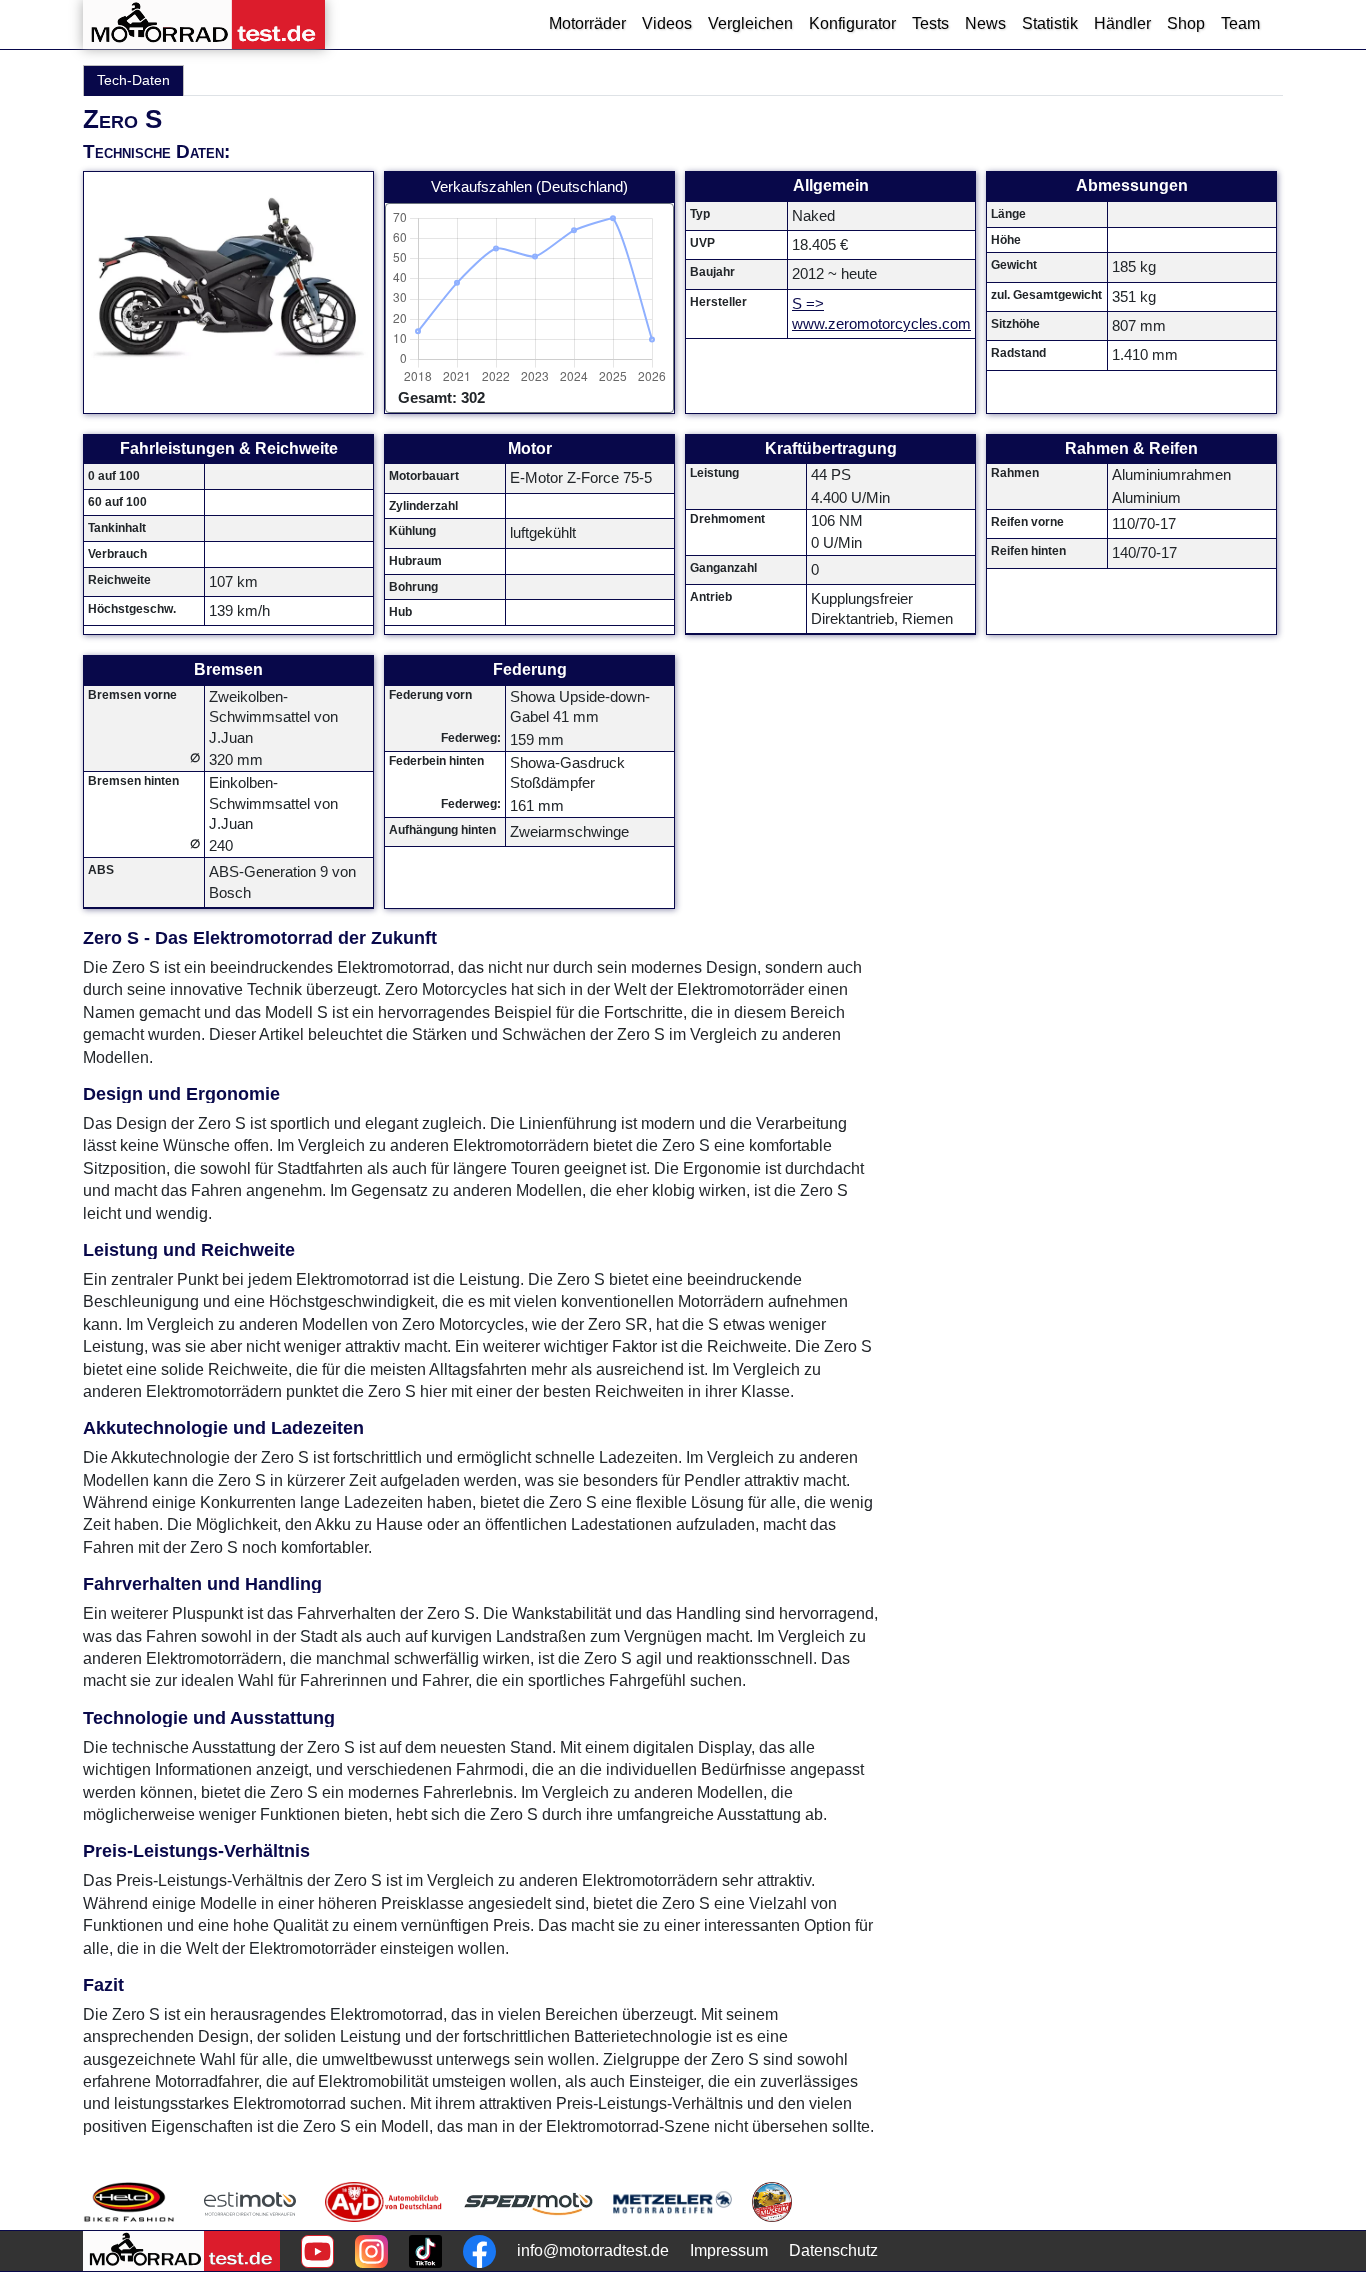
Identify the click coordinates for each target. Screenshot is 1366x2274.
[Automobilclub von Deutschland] (384, 2202)
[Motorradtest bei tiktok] (425, 2251)
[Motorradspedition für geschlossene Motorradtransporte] (528, 2202)
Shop (1186, 23)
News (985, 23)
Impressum (729, 2250)
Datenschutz (833, 2250)
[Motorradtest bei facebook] (479, 2251)
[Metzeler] (672, 2202)
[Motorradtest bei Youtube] (317, 2251)
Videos (667, 23)
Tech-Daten (133, 80)
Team (1240, 23)
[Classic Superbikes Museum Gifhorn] (772, 2202)
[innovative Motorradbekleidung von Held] (129, 2202)
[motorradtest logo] (181, 2251)
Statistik (1050, 23)
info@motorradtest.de (593, 2250)
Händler (1122, 23)
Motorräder (587, 23)
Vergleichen (750, 23)
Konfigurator (852, 23)
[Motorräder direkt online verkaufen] (250, 2202)
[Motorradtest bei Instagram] (371, 2251)
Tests (930, 23)
